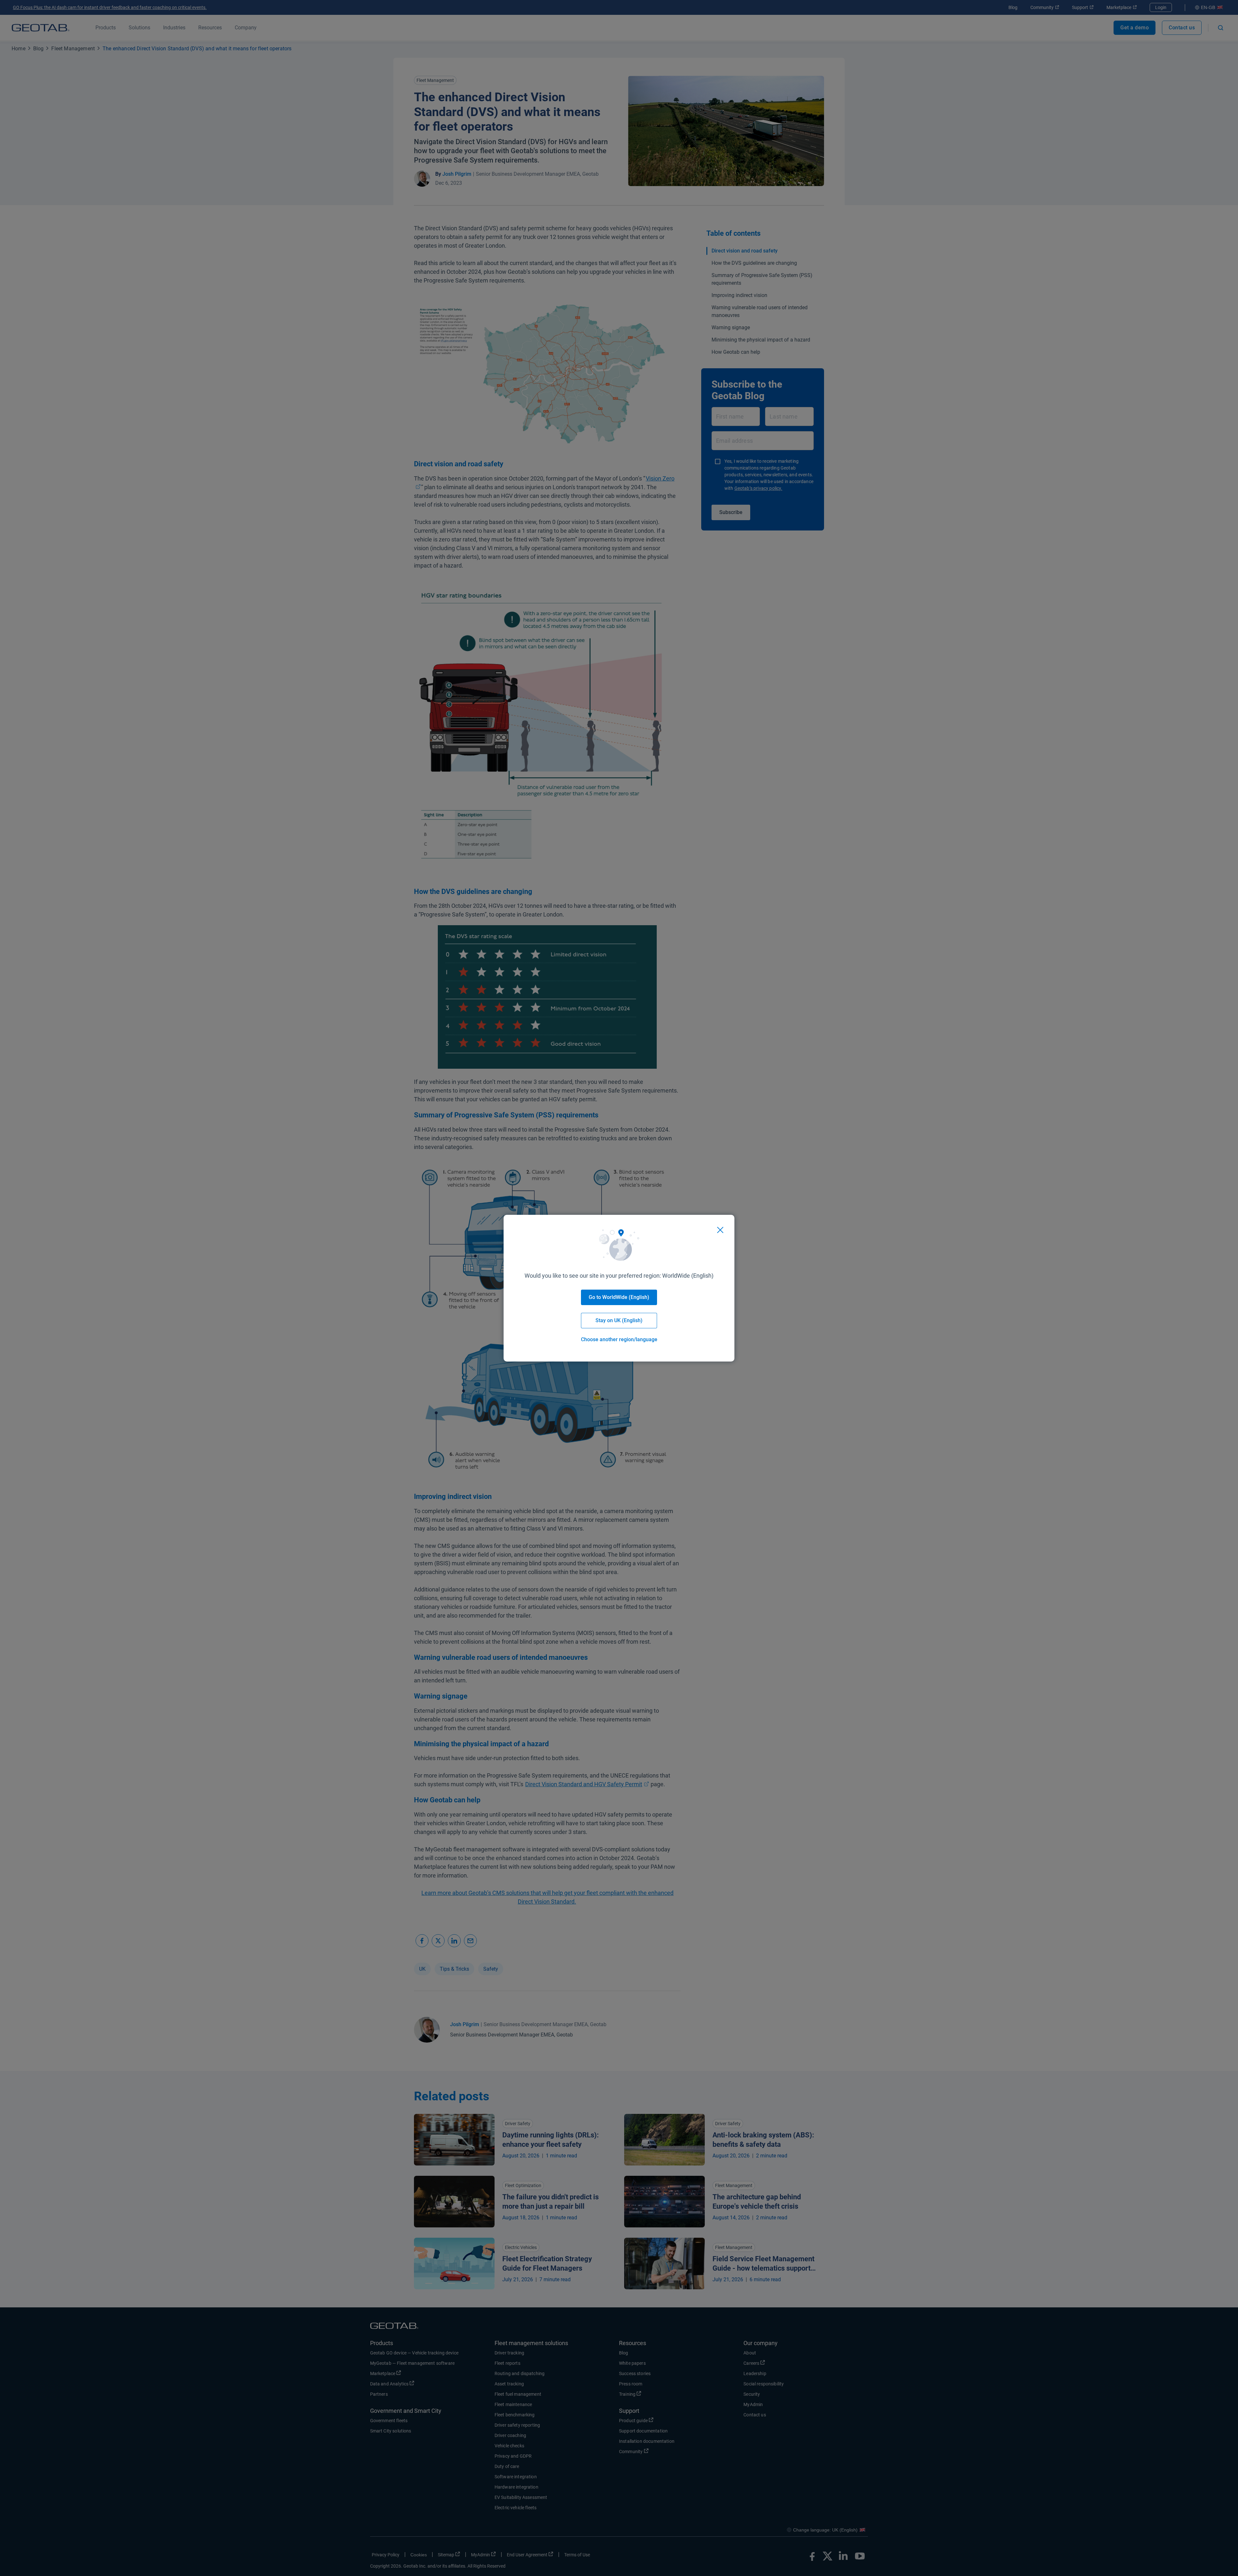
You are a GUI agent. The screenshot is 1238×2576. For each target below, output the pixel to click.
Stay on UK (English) (619, 1320)
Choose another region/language (619, 1339)
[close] (720, 1230)
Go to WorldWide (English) (619, 1297)
